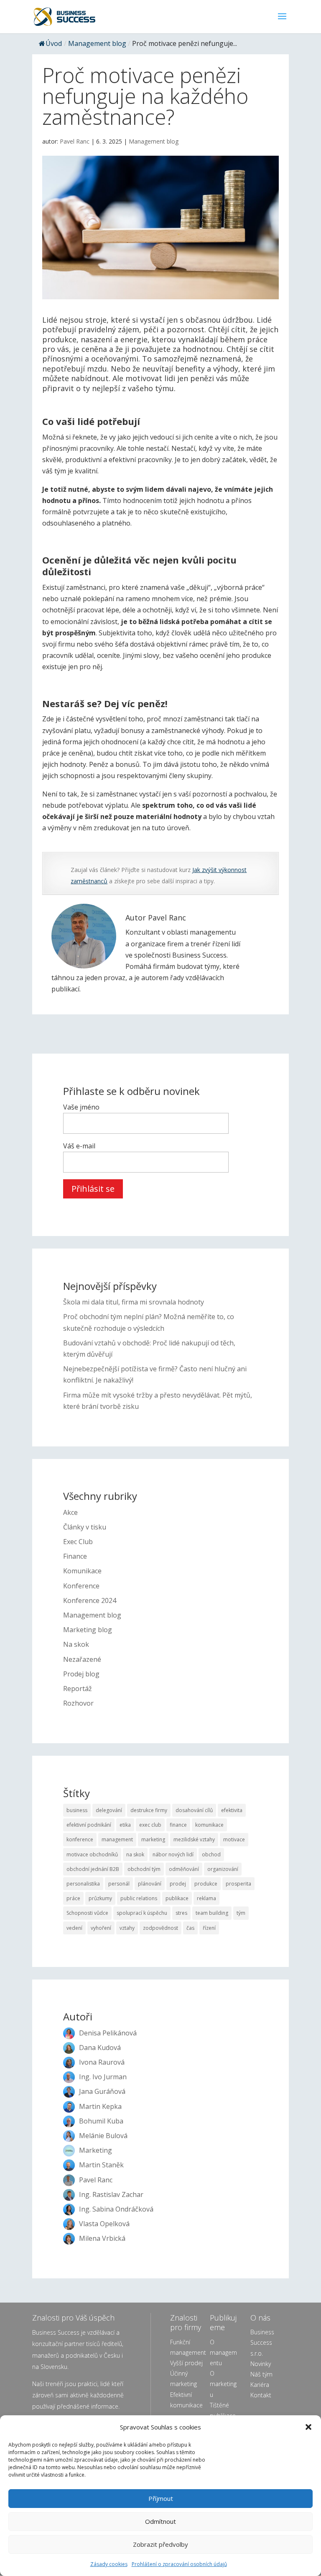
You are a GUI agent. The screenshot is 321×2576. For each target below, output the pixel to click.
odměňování (184, 1869)
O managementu (223, 2352)
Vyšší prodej (186, 2363)
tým (241, 1913)
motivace (234, 1839)
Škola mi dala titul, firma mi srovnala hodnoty (134, 1302)
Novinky (261, 2364)
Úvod (54, 43)
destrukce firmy (149, 1810)
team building (212, 1913)
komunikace (209, 1825)
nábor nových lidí (173, 1854)
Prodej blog (81, 1674)
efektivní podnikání (89, 1825)
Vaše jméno (81, 1107)
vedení (74, 1928)
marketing (153, 1839)
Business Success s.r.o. (262, 2342)
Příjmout (161, 2498)
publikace (177, 1898)
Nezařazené (82, 1659)
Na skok (76, 1644)
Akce (70, 1512)
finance (178, 1825)
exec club (150, 1825)
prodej (178, 1884)
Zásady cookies (109, 2564)
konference (80, 1839)
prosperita (238, 1884)
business (77, 1810)
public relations (139, 1898)
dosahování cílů (194, 1810)
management (117, 1839)
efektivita (232, 1810)
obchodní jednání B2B (93, 1869)
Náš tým (261, 2374)
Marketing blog (88, 1630)
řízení (209, 1928)
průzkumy (100, 1898)
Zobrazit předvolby (160, 2544)
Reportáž (78, 1689)
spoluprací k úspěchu (142, 1913)
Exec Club (78, 1542)
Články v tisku (85, 1527)
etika (125, 1825)
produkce (206, 1884)
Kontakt (261, 2395)
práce (73, 1898)
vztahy (127, 1928)
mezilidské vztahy (194, 1839)
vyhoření (101, 1928)
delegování (109, 1810)
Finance (75, 1556)
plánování (150, 1884)
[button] (308, 2427)
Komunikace (82, 1571)
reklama (206, 1898)
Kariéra (260, 2385)
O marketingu (223, 2384)
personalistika (83, 1884)
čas (190, 1928)
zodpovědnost (160, 1928)
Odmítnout (160, 2521)
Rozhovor (78, 1703)
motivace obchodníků (92, 1854)
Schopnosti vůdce (87, 1913)
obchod (211, 1854)
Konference (81, 1586)
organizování (223, 1869)
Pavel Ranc (75, 141)
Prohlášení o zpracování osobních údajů (179, 2564)
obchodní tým (144, 1869)
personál (119, 1884)
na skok (135, 1854)
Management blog (97, 43)
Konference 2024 (90, 1600)
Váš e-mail (79, 1146)
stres (181, 1913)
